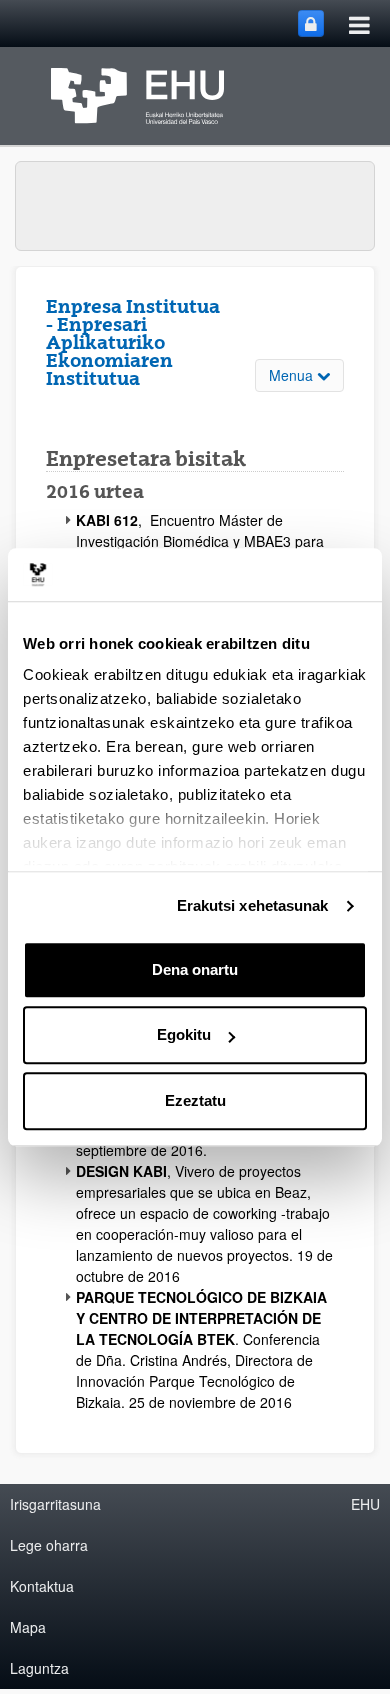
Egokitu (184, 1034)
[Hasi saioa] (311, 23)
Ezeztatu (195, 1100)
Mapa (28, 1627)
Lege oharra (49, 1545)
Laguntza (39, 1668)
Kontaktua (42, 1586)
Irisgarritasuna (55, 1504)
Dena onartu (195, 969)
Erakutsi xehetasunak (253, 905)
